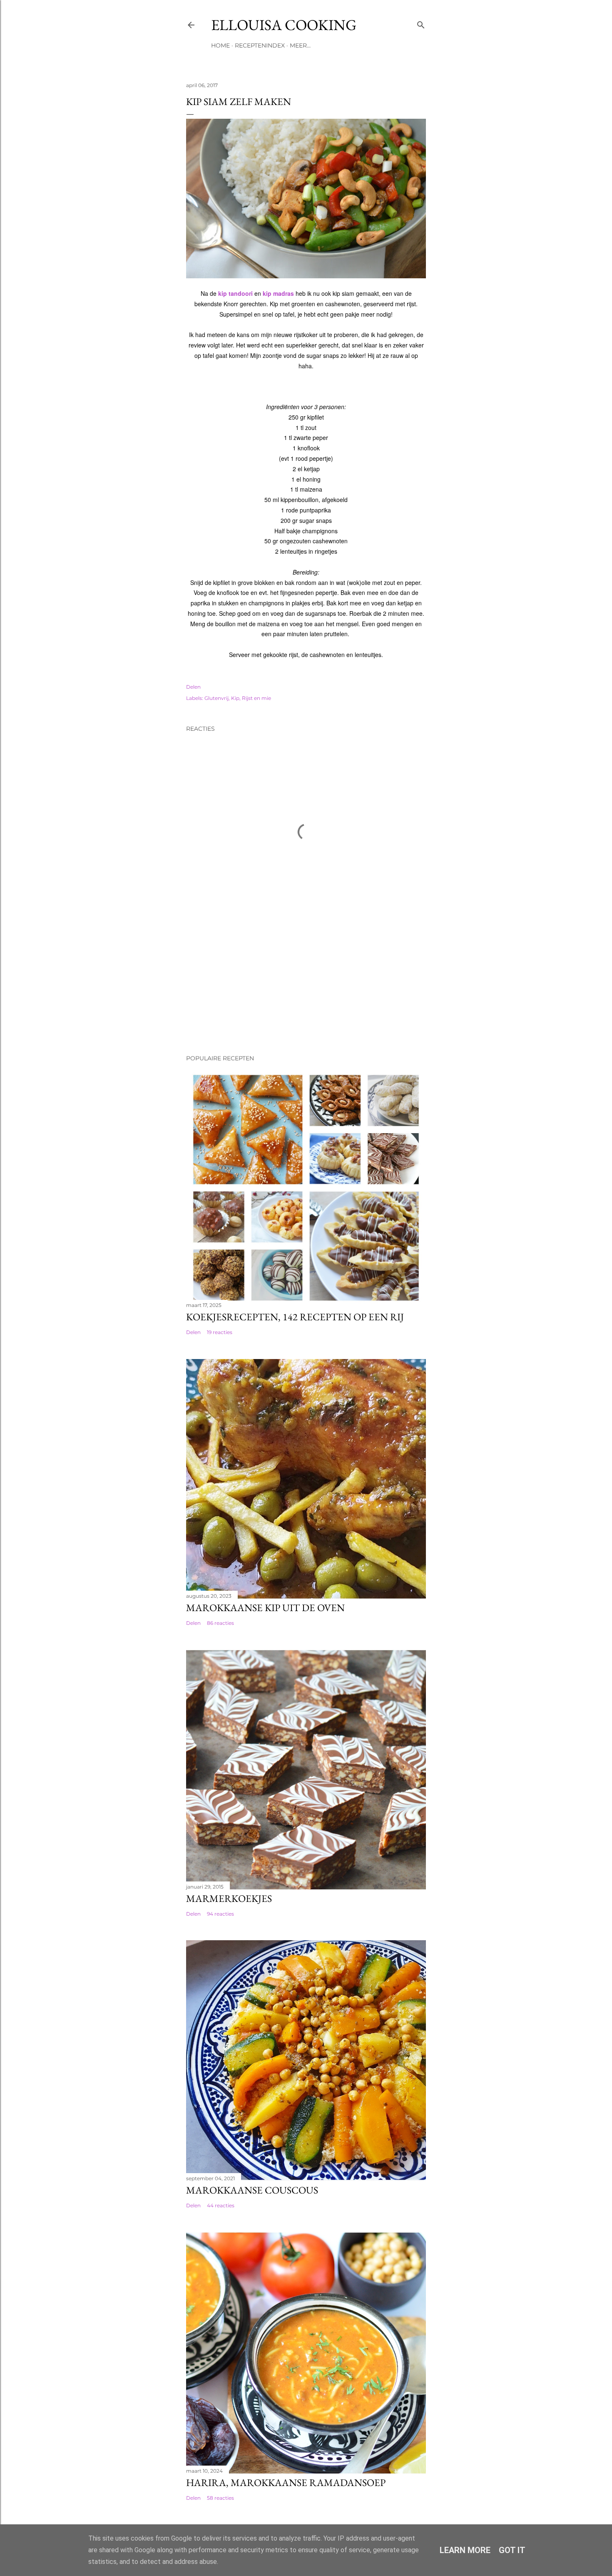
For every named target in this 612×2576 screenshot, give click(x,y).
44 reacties (221, 2205)
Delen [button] (193, 687)
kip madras (278, 293)
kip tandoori (235, 293)
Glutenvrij (216, 698)
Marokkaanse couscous (252, 2190)
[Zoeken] (421, 23)
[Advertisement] (228, 989)
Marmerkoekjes (229, 1898)
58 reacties (220, 2498)
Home (220, 45)
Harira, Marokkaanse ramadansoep (286, 2482)
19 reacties (220, 1332)
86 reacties (220, 1623)
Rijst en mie (256, 698)
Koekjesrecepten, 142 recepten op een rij (295, 1317)
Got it (512, 2550)
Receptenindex (260, 45)
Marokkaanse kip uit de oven (265, 1608)
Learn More (465, 2550)
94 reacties (220, 1914)
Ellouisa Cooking (284, 25)
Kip (235, 698)
